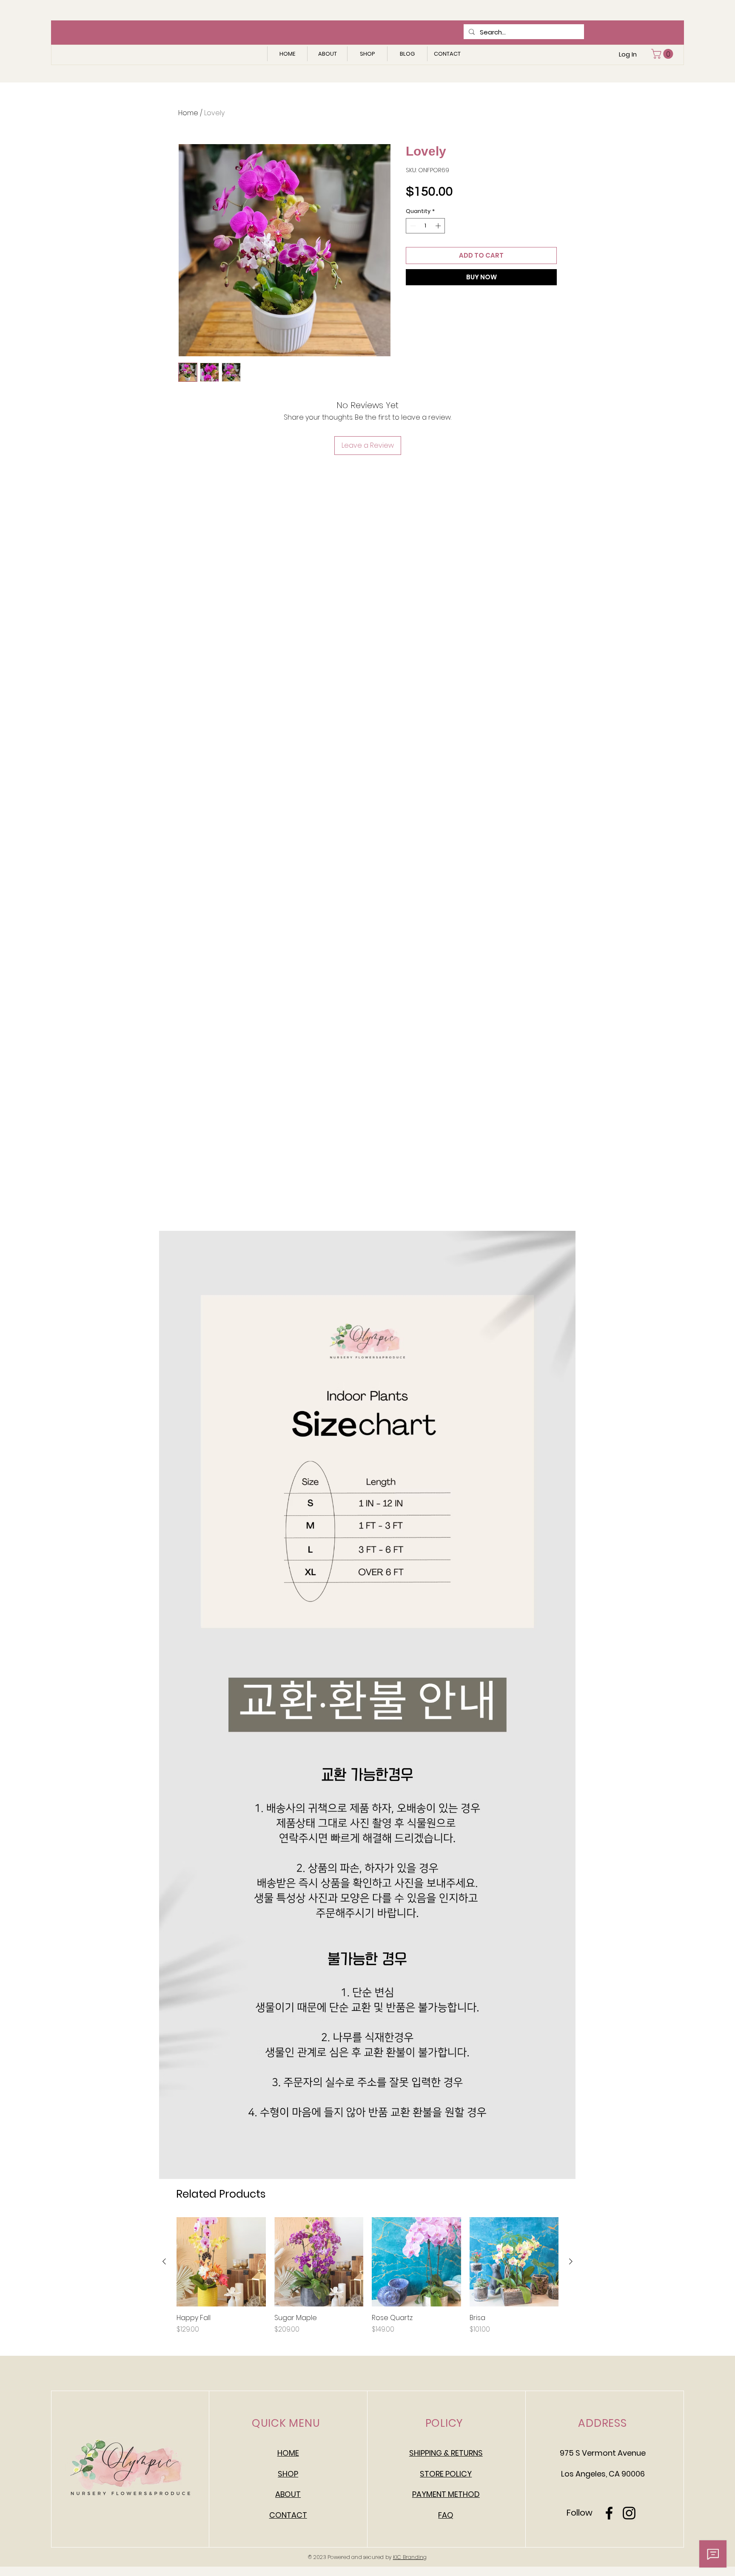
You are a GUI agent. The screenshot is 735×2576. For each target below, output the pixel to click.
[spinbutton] (426, 226)
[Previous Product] (164, 2261)
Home (188, 113)
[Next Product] (571, 2261)
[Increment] (439, 226)
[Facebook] (609, 2513)
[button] (663, 54)
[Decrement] (412, 226)
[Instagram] (629, 2513)
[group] (367, 2276)
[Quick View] (221, 2262)
